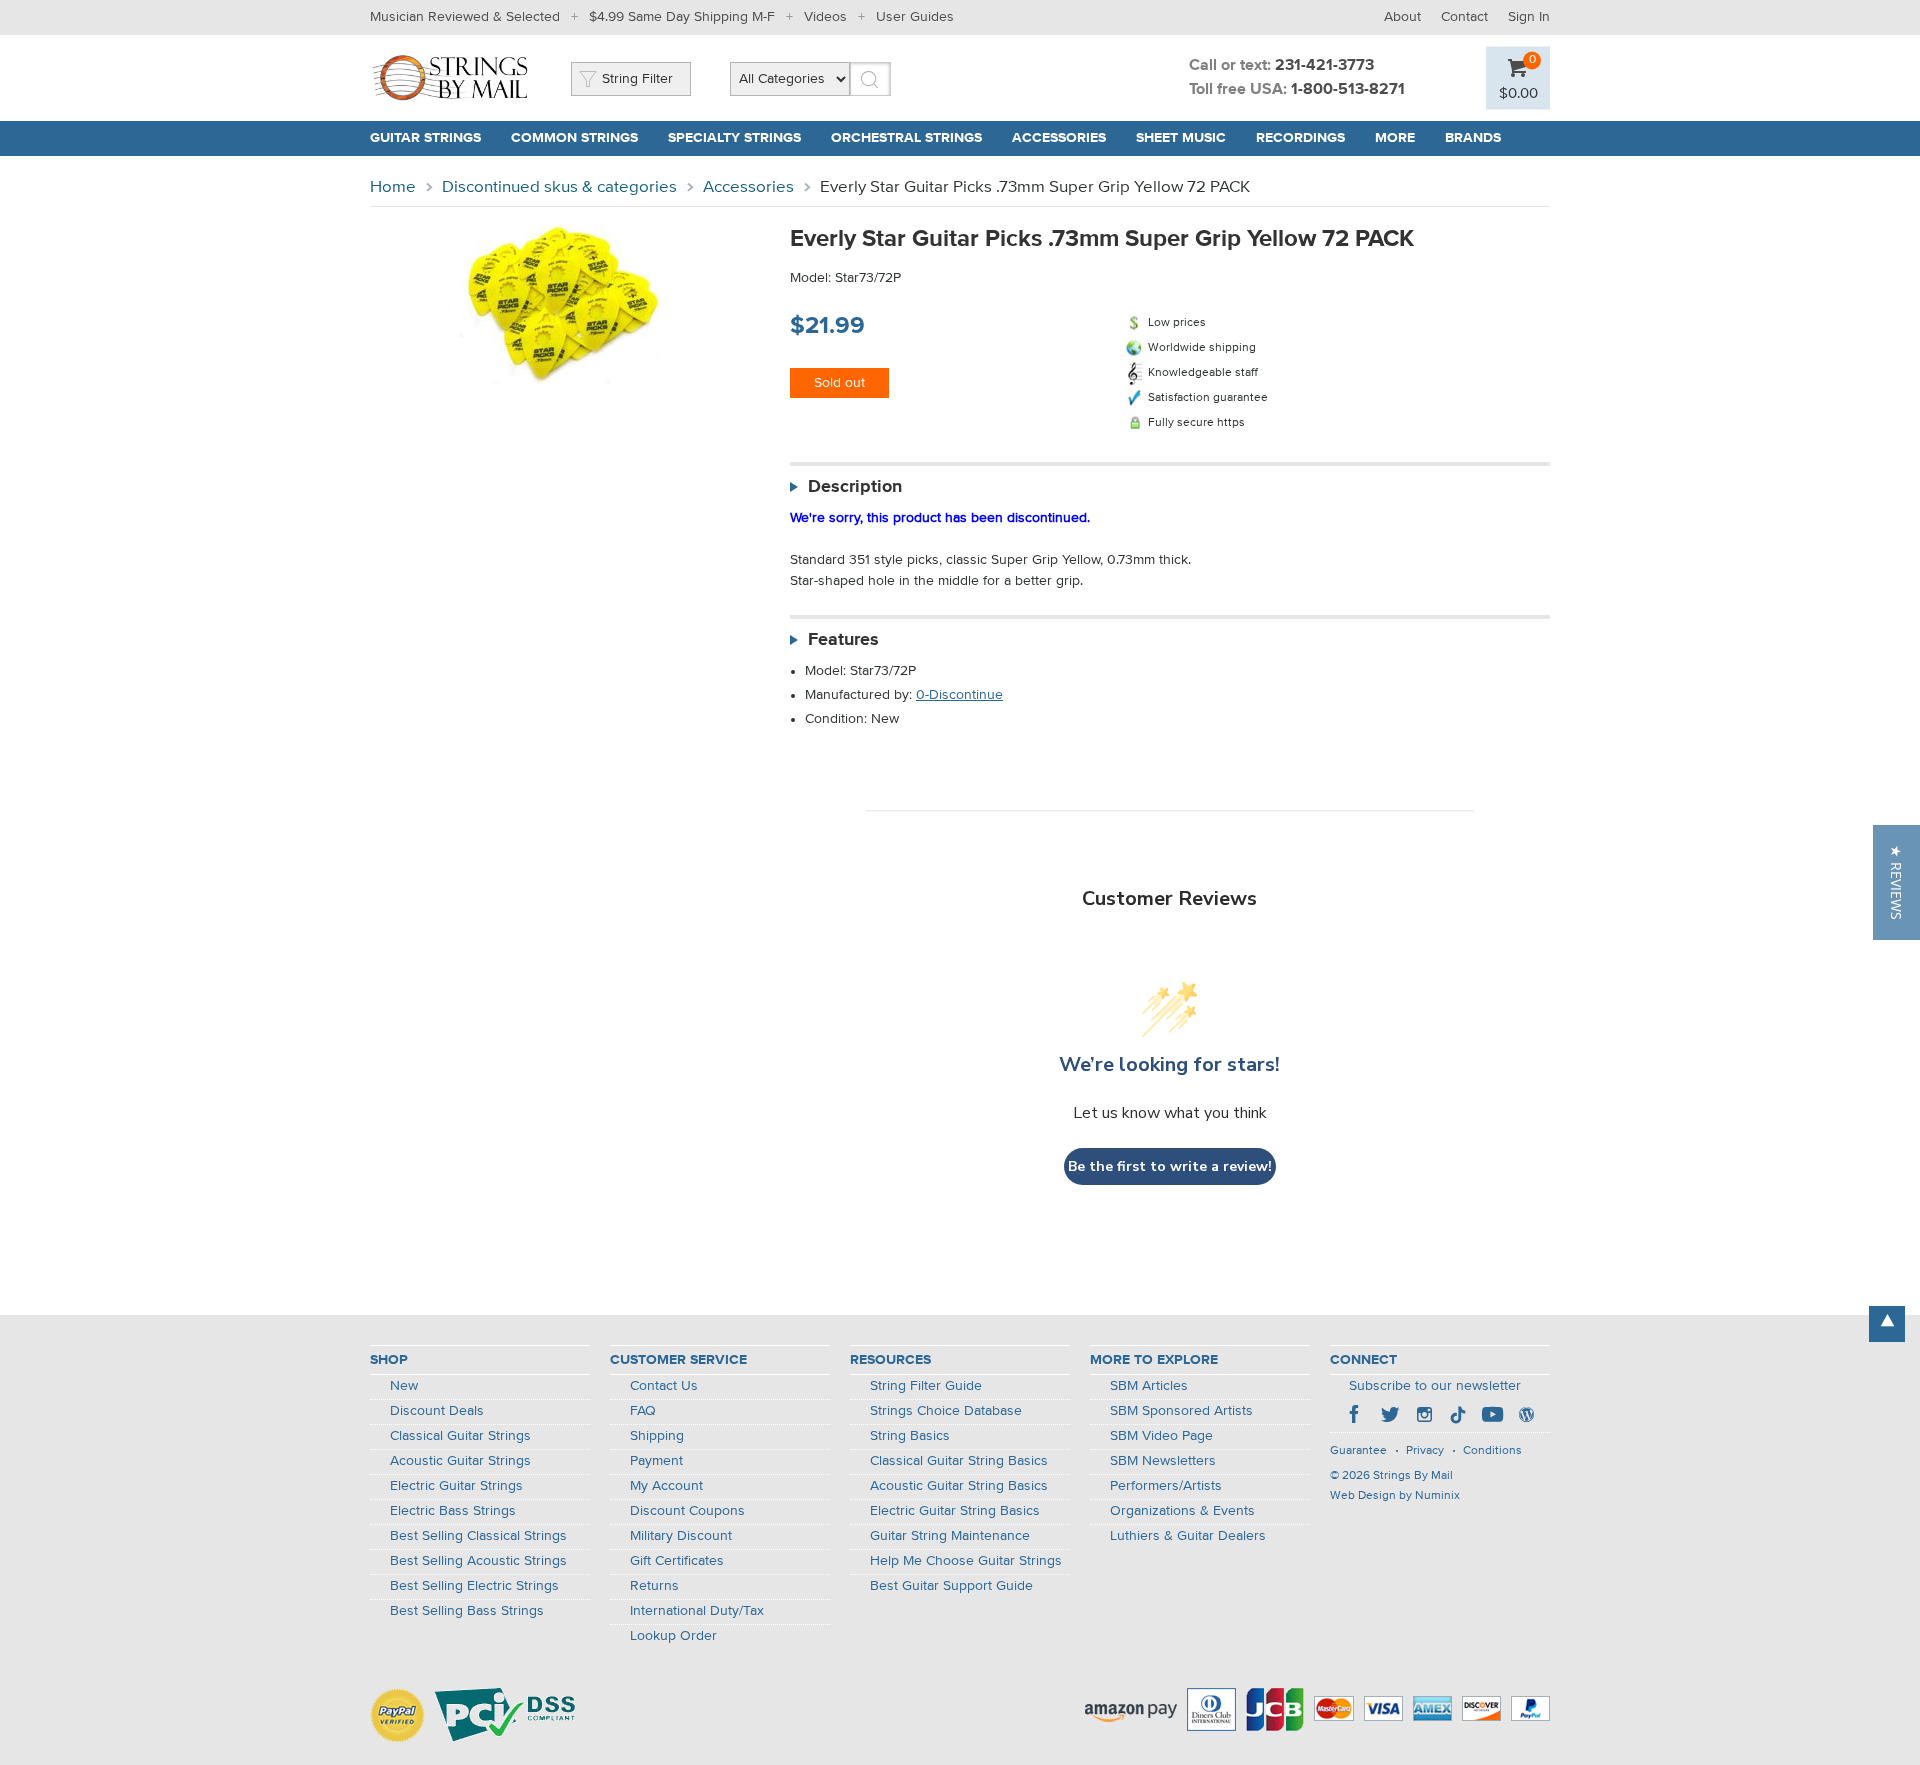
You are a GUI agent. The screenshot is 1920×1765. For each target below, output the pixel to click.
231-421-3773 (1324, 66)
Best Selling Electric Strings (474, 1586)
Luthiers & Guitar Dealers (1188, 1536)
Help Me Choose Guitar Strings (966, 1561)
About (1402, 17)
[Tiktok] (1458, 1417)
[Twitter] (1390, 1417)
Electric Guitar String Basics (955, 1511)
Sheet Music (1181, 138)
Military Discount (681, 1536)
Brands (1473, 138)
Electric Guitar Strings (456, 1486)
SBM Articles (1149, 1386)
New (404, 1386)
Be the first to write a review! (1170, 1166)
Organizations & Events (1182, 1511)
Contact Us (664, 1386)
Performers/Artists (1166, 1486)
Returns (654, 1586)
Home (393, 187)
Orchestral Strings (906, 138)
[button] (1896, 882)
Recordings (1300, 138)
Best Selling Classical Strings (478, 1536)
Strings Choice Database (946, 1411)
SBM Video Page (1161, 1436)
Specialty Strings (734, 138)
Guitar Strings (425, 138)
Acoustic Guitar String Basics (959, 1486)
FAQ (643, 1411)
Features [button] (843, 640)
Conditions (1492, 1451)
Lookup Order (673, 1636)
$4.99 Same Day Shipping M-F (682, 17)
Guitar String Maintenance (950, 1536)
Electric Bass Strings (453, 1511)
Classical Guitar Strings (460, 1436)
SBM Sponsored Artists (1181, 1411)
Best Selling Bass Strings (467, 1611)
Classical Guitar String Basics (959, 1461)
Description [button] (855, 487)
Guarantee (1358, 1451)
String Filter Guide (926, 1386)
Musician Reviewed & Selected (465, 17)
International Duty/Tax (697, 1611)
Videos (825, 17)
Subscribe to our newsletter (1435, 1386)
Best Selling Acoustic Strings (478, 1561)
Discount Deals (437, 1411)
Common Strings (574, 138)
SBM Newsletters (1163, 1461)
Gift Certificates (677, 1561)
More (1395, 138)
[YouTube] (1492, 1417)
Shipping (657, 1436)
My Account (666, 1486)
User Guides (915, 17)
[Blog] (1526, 1417)
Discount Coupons (687, 1511)
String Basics (910, 1436)
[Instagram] (1424, 1417)
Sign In (1529, 17)
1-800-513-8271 (1348, 90)
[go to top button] (1887, 1324)
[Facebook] (1356, 1417)
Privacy (1425, 1451)
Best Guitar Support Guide (951, 1586)
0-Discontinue (959, 695)
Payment (656, 1461)
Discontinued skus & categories (559, 187)
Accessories (1059, 138)
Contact (1464, 17)
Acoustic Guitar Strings (460, 1461)
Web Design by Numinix (1395, 1496)
